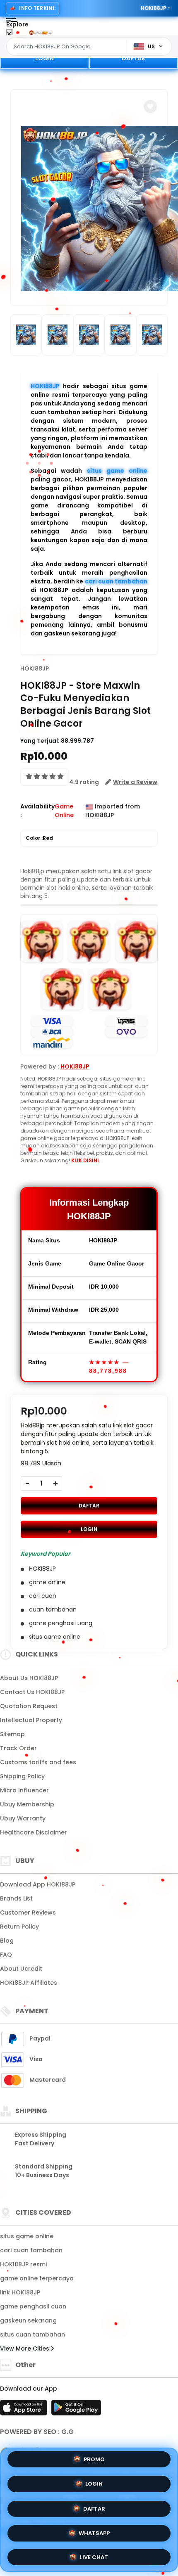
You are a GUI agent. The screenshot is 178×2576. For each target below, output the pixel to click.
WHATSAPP (94, 2530)
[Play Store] (76, 2410)
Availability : (37, 811)
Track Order (18, 1748)
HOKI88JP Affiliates (29, 1983)
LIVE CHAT (94, 2554)
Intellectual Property (31, 1720)
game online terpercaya (37, 2278)
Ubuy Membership (27, 1804)
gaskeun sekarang (28, 2320)
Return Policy (19, 1927)
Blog (7, 1941)
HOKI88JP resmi (23, 2264)
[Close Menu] (9, 34)
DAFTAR (133, 58)
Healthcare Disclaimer (34, 1832)
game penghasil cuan (33, 2306)
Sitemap (12, 1734)
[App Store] (25, 2410)
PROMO (94, 2461)
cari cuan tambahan (116, 581)
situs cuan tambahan (32, 2334)
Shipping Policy (22, 1776)
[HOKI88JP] (41, 32)
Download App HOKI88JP (38, 1884)
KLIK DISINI (85, 1160)
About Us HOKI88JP (29, 1678)
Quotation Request (29, 1706)
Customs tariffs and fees (38, 1762)
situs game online (117, 471)
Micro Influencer (24, 1790)
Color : (39, 838)
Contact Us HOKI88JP (32, 1692)
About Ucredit (21, 1969)
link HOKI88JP (20, 2292)
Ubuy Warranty (23, 1818)
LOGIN (44, 58)
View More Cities (25, 2348)
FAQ (6, 1955)
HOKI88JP (45, 386)
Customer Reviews (28, 1912)
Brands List (16, 1898)
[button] (150, 107)
